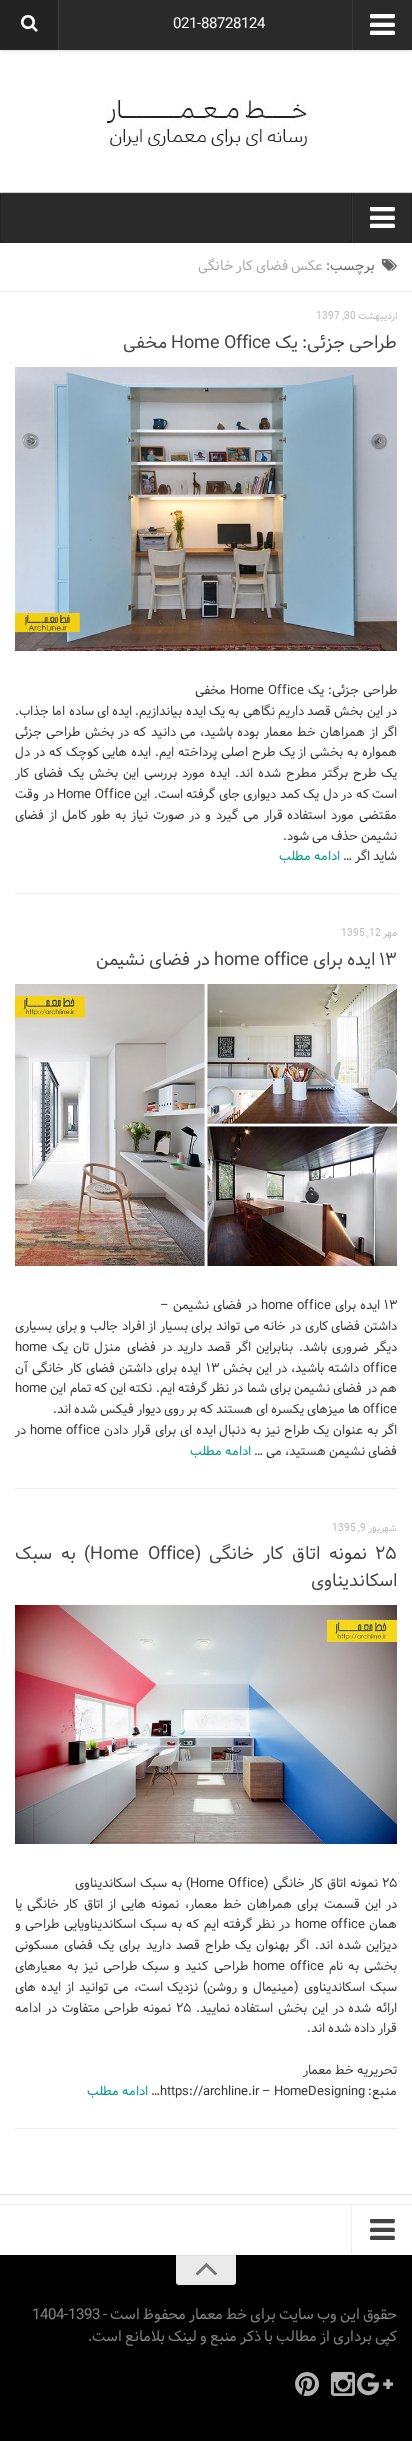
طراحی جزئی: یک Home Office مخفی (260, 343)
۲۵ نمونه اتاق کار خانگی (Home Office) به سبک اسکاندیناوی (206, 1568)
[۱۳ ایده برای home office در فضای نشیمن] (206, 1125)
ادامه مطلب (309, 857)
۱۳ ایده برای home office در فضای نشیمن (246, 960)
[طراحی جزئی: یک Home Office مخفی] (206, 509)
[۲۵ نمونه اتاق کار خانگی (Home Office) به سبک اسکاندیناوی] (206, 1724)
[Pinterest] (307, 2384)
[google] (379, 2384)
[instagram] (343, 2384)
